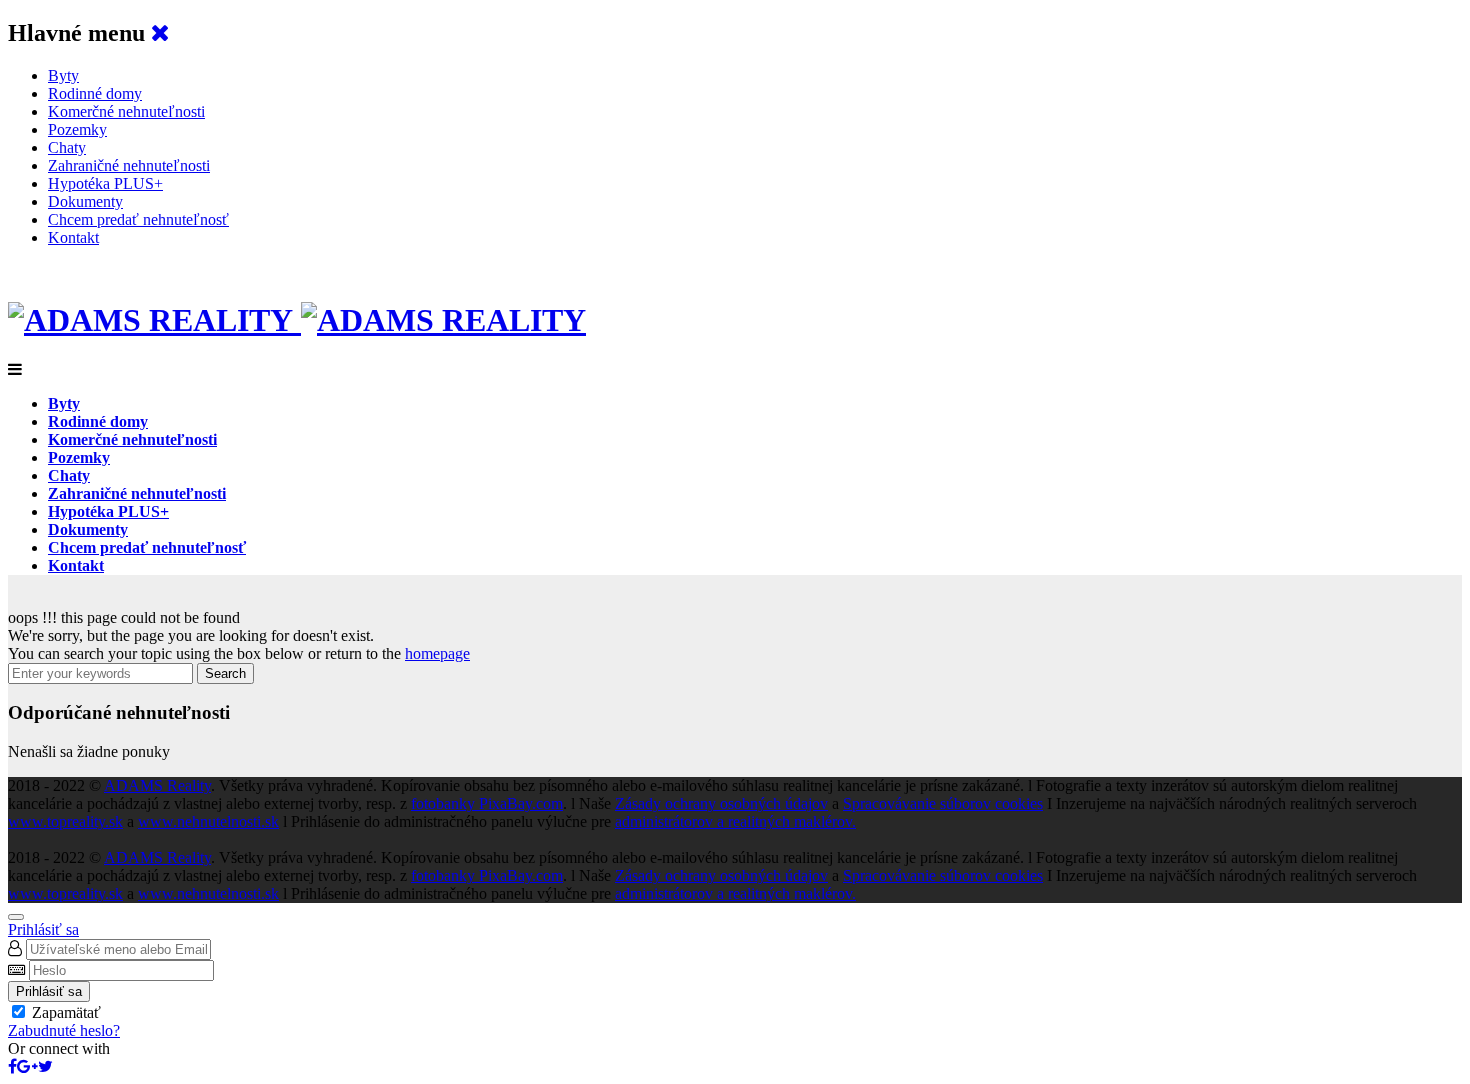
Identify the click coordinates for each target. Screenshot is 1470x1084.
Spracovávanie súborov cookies (943, 803)
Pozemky (77, 129)
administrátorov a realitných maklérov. (735, 821)
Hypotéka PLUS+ (105, 183)
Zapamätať (66, 1012)
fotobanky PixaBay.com (487, 803)
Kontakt (73, 237)
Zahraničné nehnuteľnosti (129, 165)
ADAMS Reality (157, 785)
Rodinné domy (95, 93)
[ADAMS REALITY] (297, 320)
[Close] (16, 917)
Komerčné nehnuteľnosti (126, 111)
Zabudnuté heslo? (64, 1030)
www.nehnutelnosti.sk (208, 821)
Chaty (67, 147)
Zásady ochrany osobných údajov (721, 803)
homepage (437, 653)
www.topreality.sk (65, 821)
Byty (63, 75)
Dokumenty (85, 201)
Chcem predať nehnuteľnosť (138, 219)
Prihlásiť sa (43, 929)
